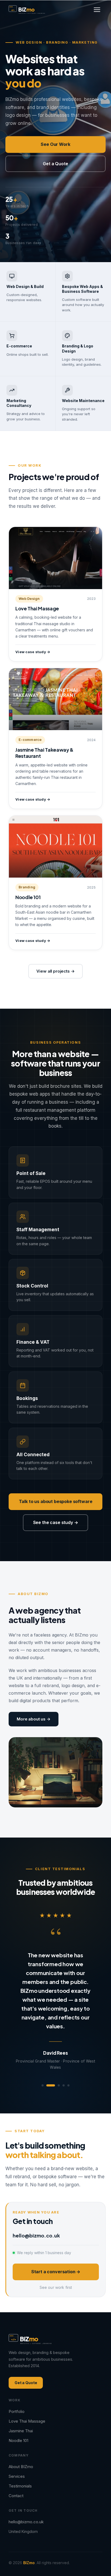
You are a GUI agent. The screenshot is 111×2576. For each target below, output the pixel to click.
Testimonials (20, 2462)
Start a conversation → (56, 2248)
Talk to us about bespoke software (56, 1501)
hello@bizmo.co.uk (36, 2212)
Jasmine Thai (21, 2407)
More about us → (34, 1719)
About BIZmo (21, 2443)
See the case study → (56, 1522)
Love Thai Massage (27, 2397)
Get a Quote (55, 164)
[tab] (43, 2062)
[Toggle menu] (97, 10)
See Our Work (55, 144)
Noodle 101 (18, 2417)
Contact (16, 2472)
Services (17, 2453)
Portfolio (17, 2388)
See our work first (56, 2264)
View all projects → (55, 971)
